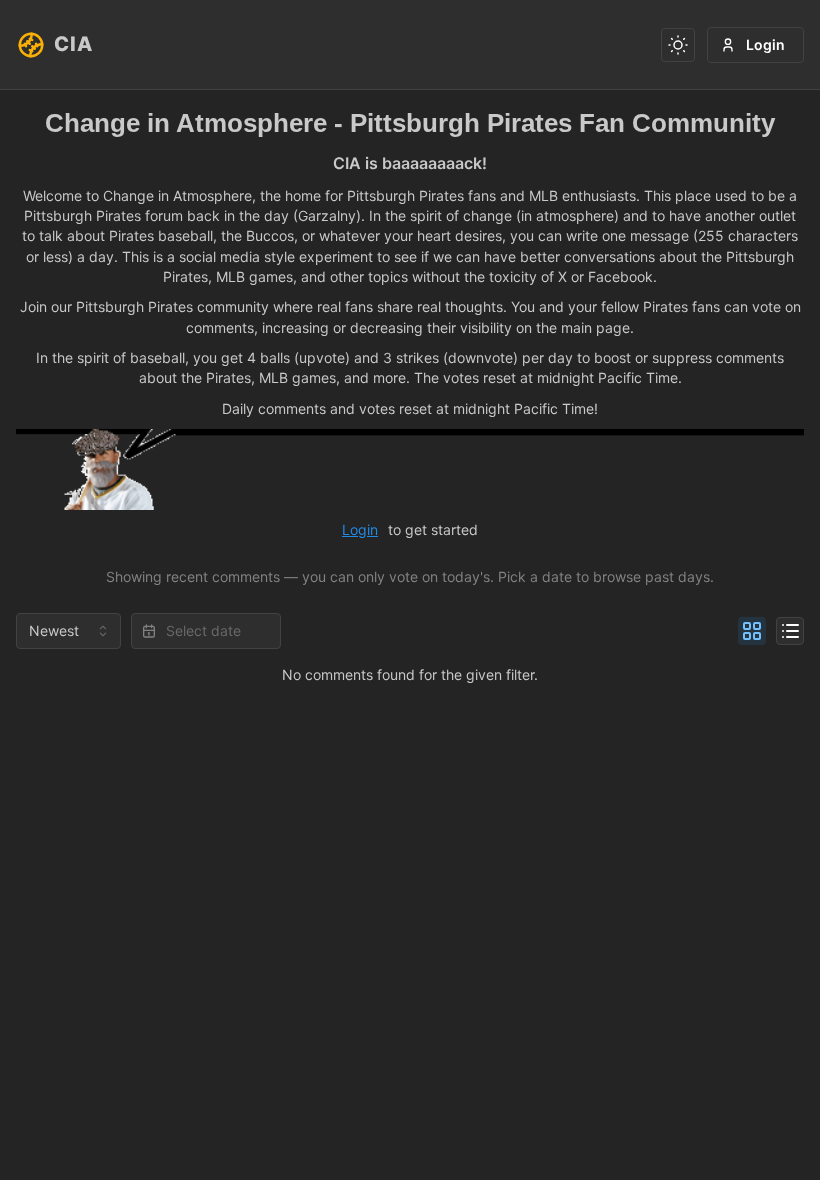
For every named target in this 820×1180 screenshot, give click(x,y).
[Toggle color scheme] (678, 45)
